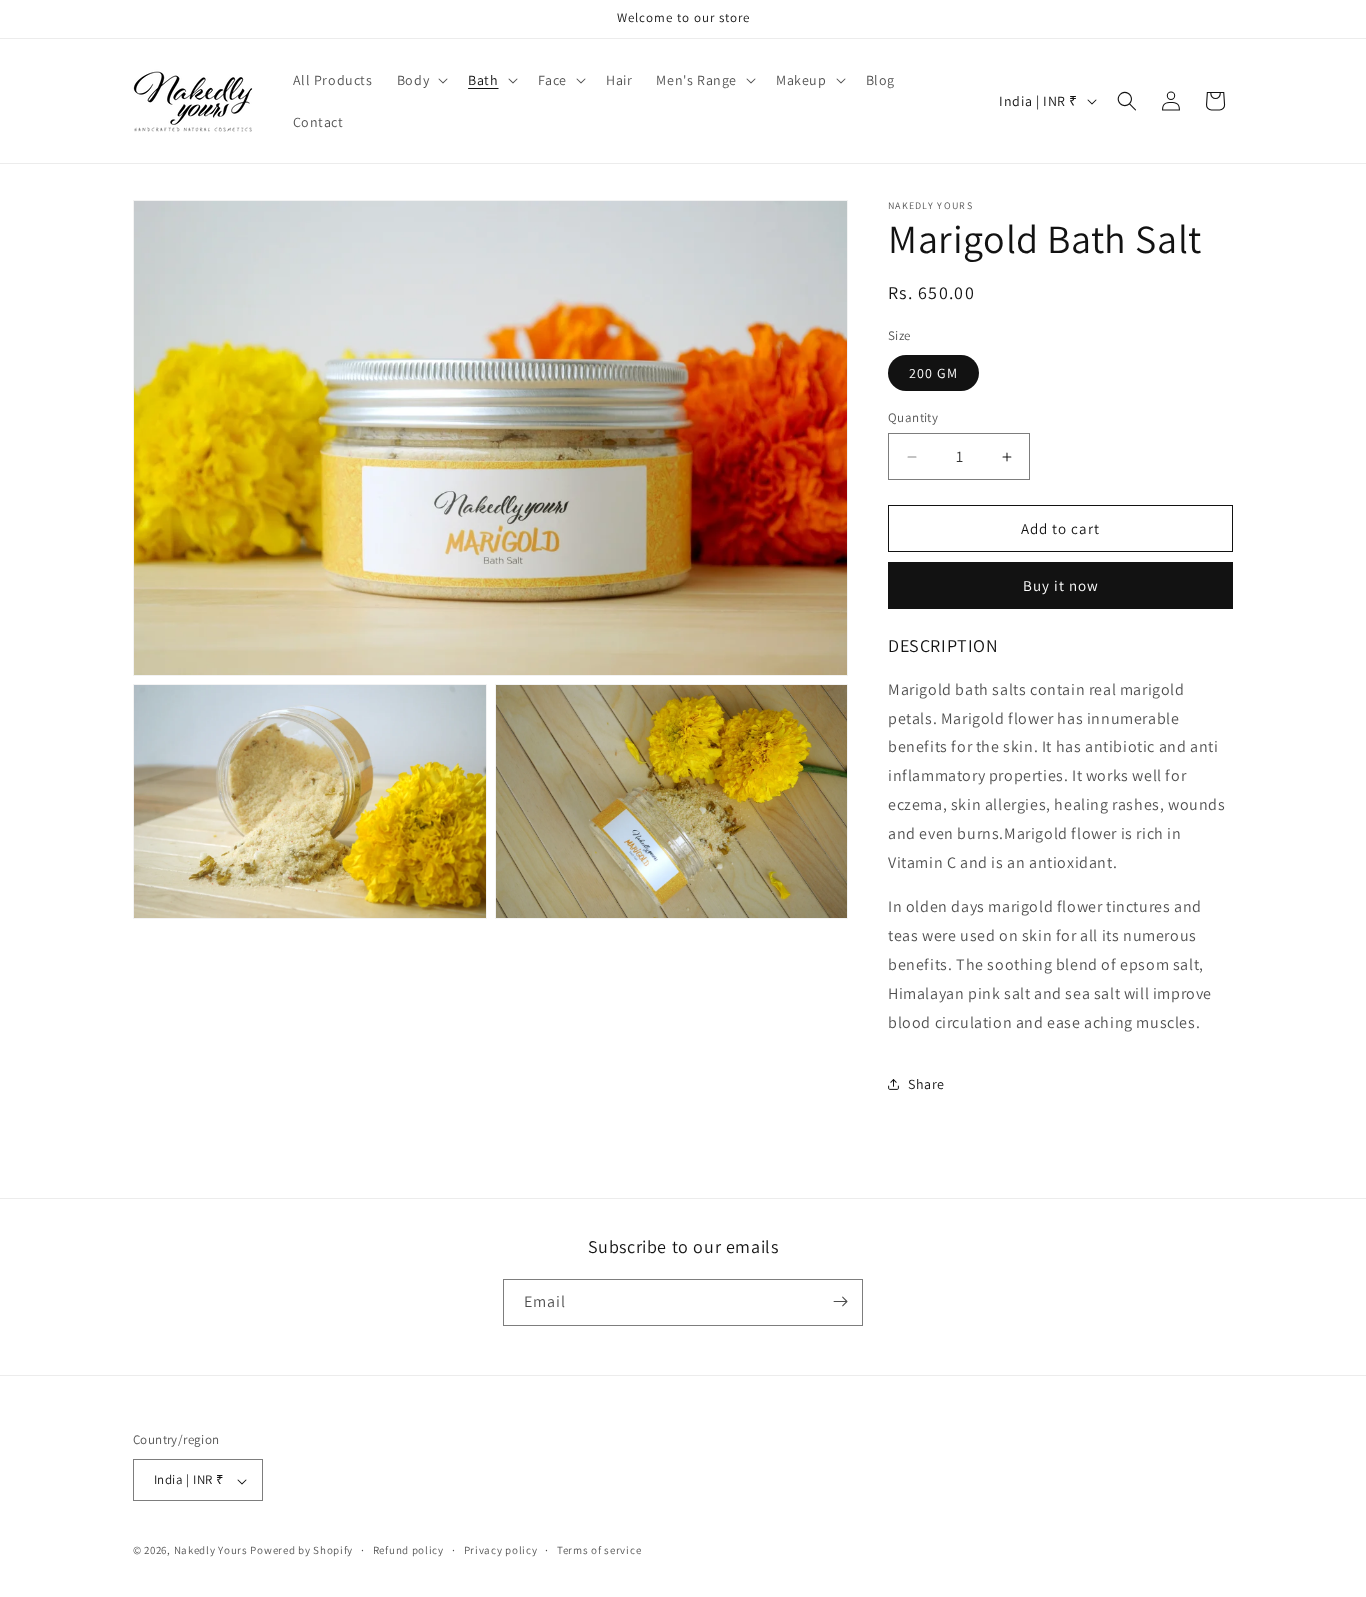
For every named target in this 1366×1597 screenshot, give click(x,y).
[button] (420, 80)
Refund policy (408, 1550)
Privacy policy (501, 1550)
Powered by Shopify (301, 1551)
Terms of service (599, 1550)
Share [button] (926, 1084)
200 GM (933, 373)
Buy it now (1061, 585)
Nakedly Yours (211, 1551)
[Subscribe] (840, 1301)
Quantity (913, 417)
